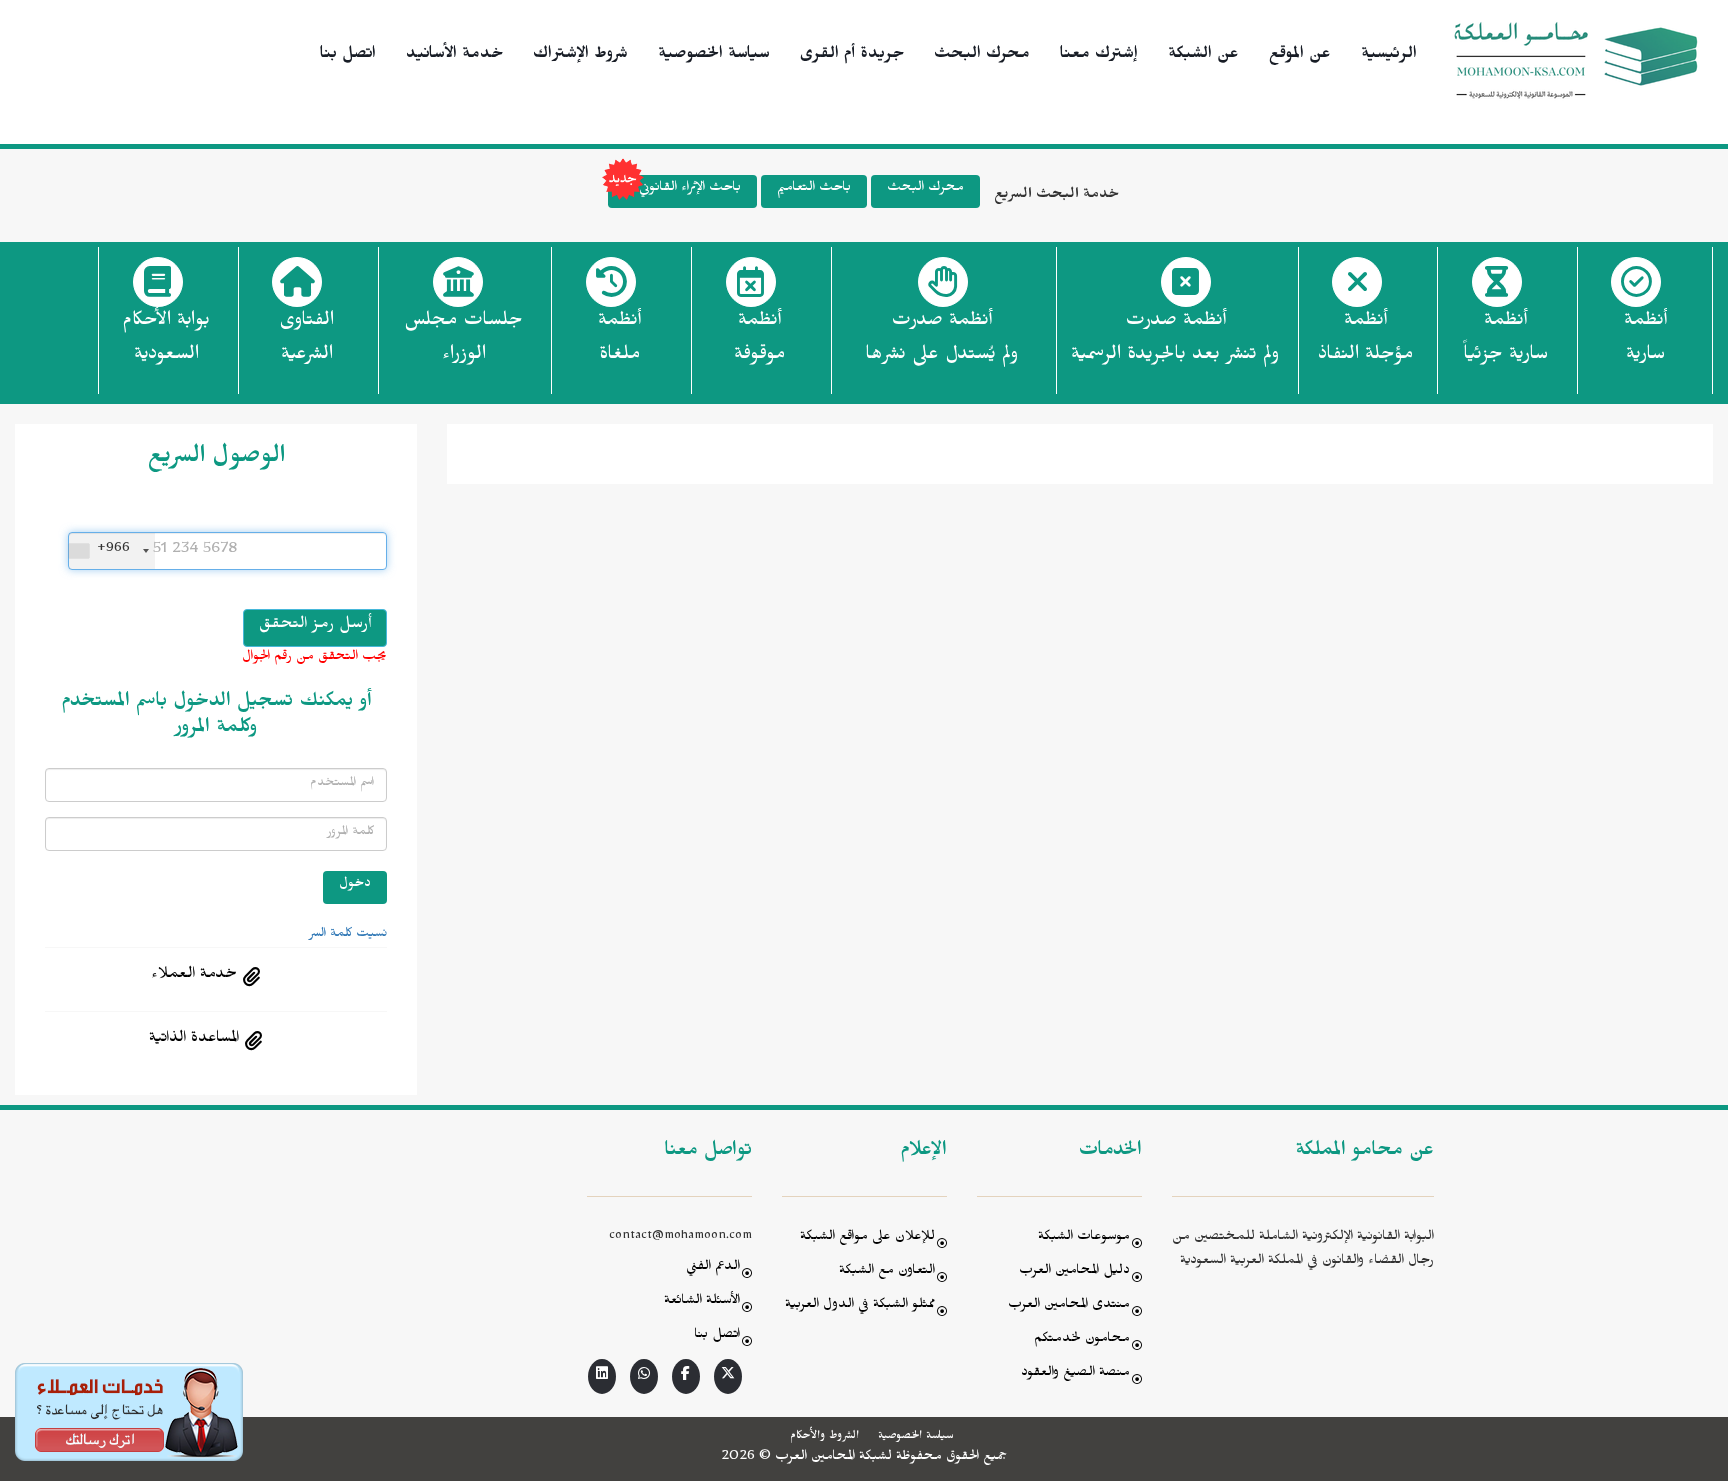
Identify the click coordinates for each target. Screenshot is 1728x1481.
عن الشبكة (1203, 56)
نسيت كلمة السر (348, 935)
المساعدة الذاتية (194, 1040)
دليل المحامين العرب (1074, 1272)
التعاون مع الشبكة (887, 1272)
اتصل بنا (348, 56)
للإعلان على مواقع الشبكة (867, 1238)
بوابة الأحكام (166, 340)
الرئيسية (1389, 56)
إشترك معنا (1099, 56)
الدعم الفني (713, 1268)
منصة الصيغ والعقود (1075, 1374)
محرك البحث (982, 56)
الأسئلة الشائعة (702, 1302)
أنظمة (1645, 340)
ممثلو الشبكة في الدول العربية (860, 1306)
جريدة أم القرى (852, 56)
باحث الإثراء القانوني (690, 189)
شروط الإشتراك (580, 56)
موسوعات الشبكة (1084, 1238)
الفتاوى (306, 340)
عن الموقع (1300, 56)
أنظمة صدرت (941, 340)
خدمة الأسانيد (454, 56)
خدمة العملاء (194, 976)
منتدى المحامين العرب (1069, 1306)
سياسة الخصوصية (714, 56)
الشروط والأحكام (824, 1437)
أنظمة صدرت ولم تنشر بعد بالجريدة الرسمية (1175, 340)
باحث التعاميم (814, 189)
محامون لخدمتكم (1082, 1340)
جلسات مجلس (463, 340)
